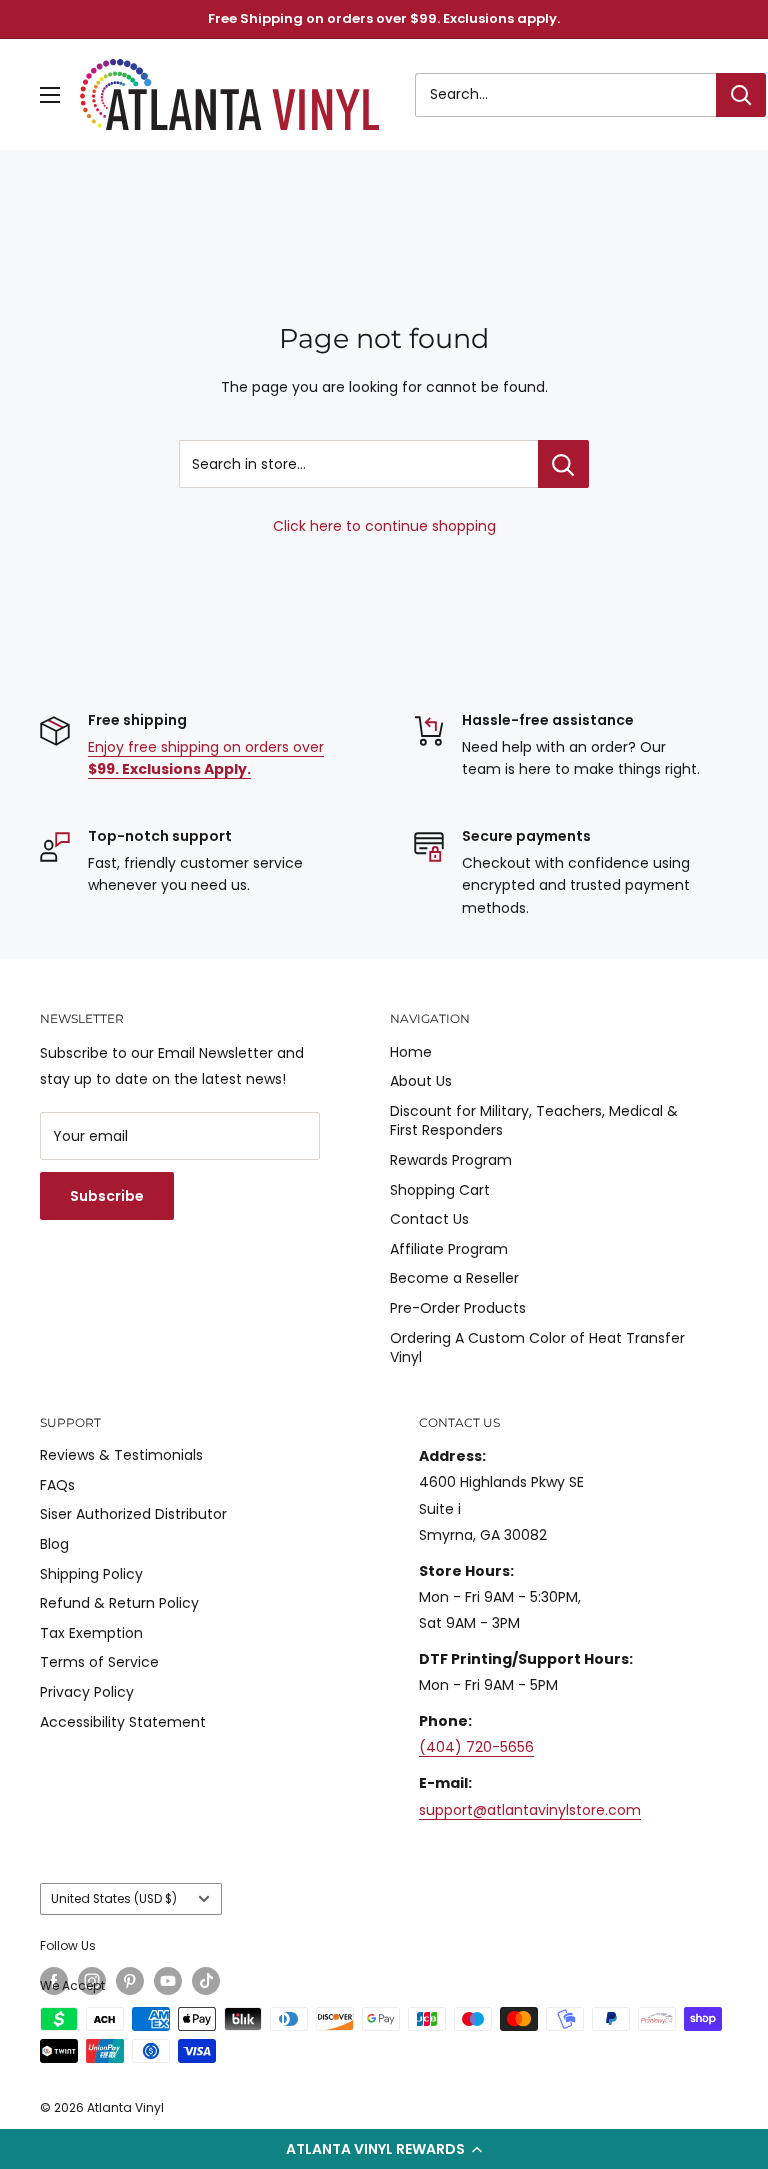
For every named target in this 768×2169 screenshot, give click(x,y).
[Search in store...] (563, 464)
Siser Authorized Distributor (133, 1514)
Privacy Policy (87, 1692)
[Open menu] (50, 95)
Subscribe (107, 1196)
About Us (421, 1081)
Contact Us (429, 1219)
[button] (384, 2149)
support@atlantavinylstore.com (530, 1810)
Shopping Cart (440, 1190)
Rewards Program (451, 1160)
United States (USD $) (114, 1899)
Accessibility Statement (123, 1722)
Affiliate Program (449, 1249)
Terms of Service (99, 1662)
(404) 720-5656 (476, 1747)
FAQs (57, 1485)
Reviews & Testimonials (121, 1455)
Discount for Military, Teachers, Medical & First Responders (534, 1121)
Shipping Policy (91, 1574)
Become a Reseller (454, 1278)
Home (411, 1052)
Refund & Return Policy (119, 1603)
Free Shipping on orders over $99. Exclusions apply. (384, 18)
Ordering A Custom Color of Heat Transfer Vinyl (537, 1348)
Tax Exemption (91, 1633)
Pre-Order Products (458, 1308)
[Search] (741, 95)
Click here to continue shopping (384, 526)
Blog (54, 1544)
